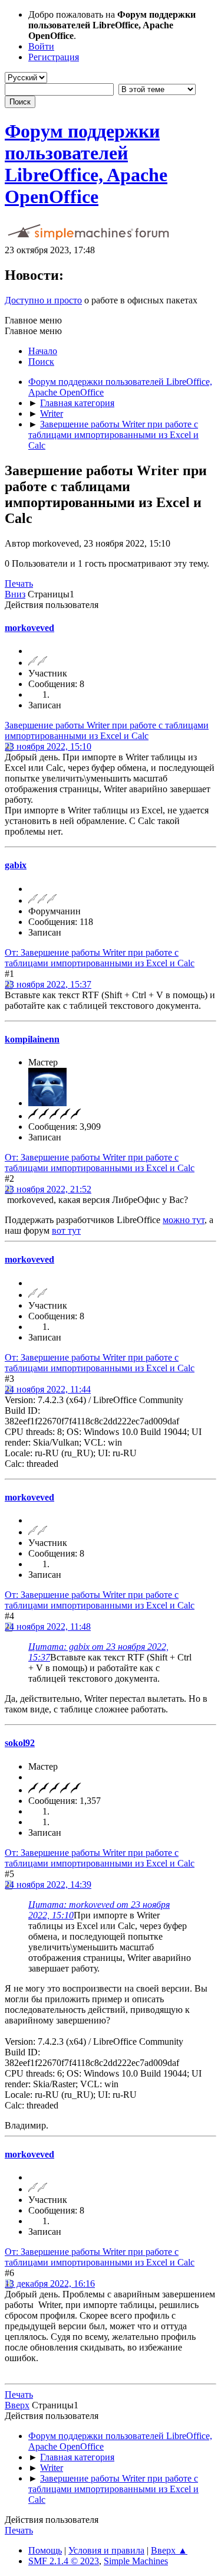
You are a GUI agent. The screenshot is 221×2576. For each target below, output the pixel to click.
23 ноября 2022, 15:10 (48, 746)
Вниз (15, 594)
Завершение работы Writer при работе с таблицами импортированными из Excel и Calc (107, 730)
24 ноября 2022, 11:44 (48, 1389)
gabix (16, 865)
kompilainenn (32, 1039)
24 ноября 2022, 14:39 (48, 1884)
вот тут (66, 1230)
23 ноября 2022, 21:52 (48, 1189)
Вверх (17, 2405)
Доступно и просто (43, 300)
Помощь (45, 2550)
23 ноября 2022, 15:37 (48, 984)
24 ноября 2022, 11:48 (48, 1627)
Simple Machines (136, 2561)
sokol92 (20, 1743)
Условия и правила (106, 2550)
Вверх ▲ (169, 2550)
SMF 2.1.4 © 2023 (64, 2561)
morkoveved (29, 628)
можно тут (184, 1220)
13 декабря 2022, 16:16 (50, 2284)
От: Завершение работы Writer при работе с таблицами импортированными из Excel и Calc (100, 958)
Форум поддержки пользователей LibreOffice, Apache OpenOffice (86, 164)
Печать (19, 583)
